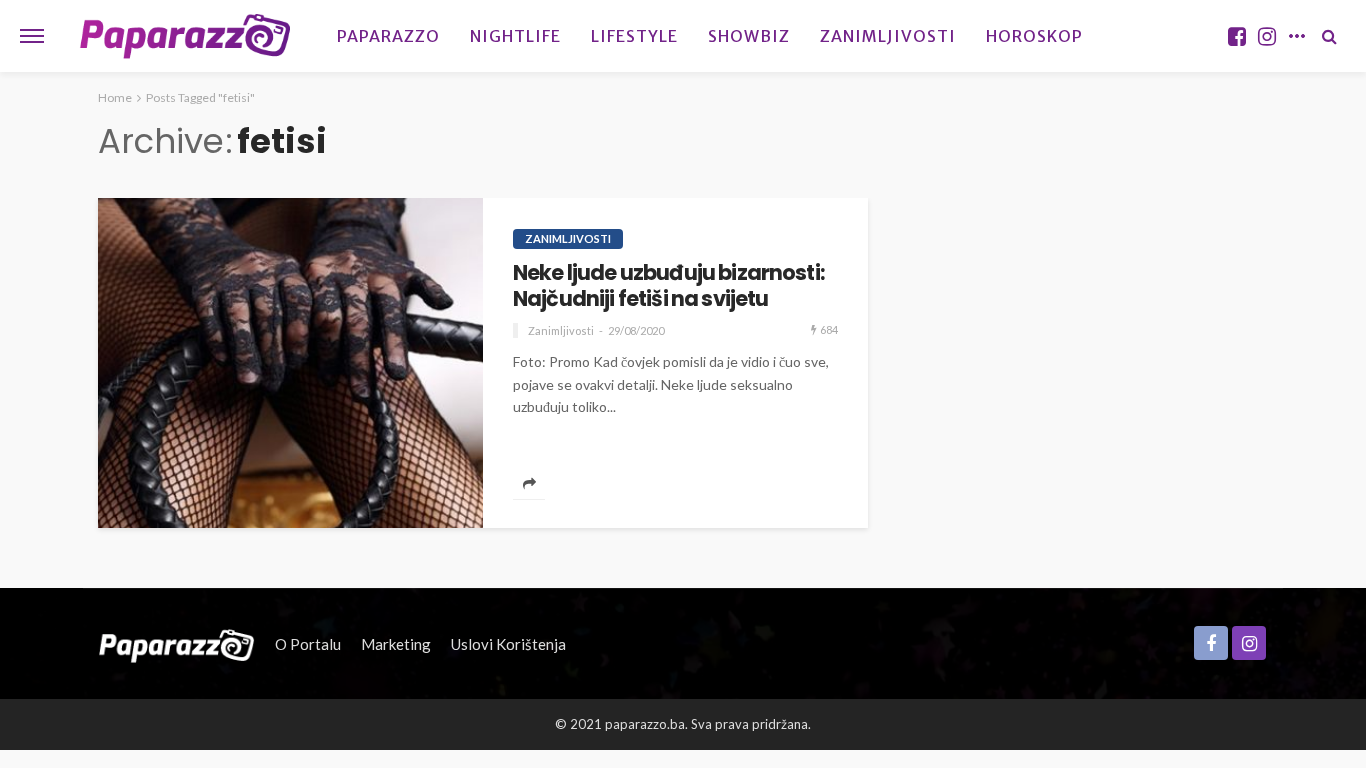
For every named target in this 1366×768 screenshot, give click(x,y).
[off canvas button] (32, 36)
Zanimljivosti (888, 36)
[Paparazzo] (176, 644)
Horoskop (1034, 36)
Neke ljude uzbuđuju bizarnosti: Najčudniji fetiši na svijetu (669, 286)
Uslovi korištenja (508, 644)
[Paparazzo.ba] (185, 36)
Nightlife (515, 36)
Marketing (396, 644)
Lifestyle (634, 36)
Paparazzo (388, 36)
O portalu (308, 644)
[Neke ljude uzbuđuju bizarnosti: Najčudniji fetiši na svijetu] (290, 363)
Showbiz (749, 36)
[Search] (1329, 36)
